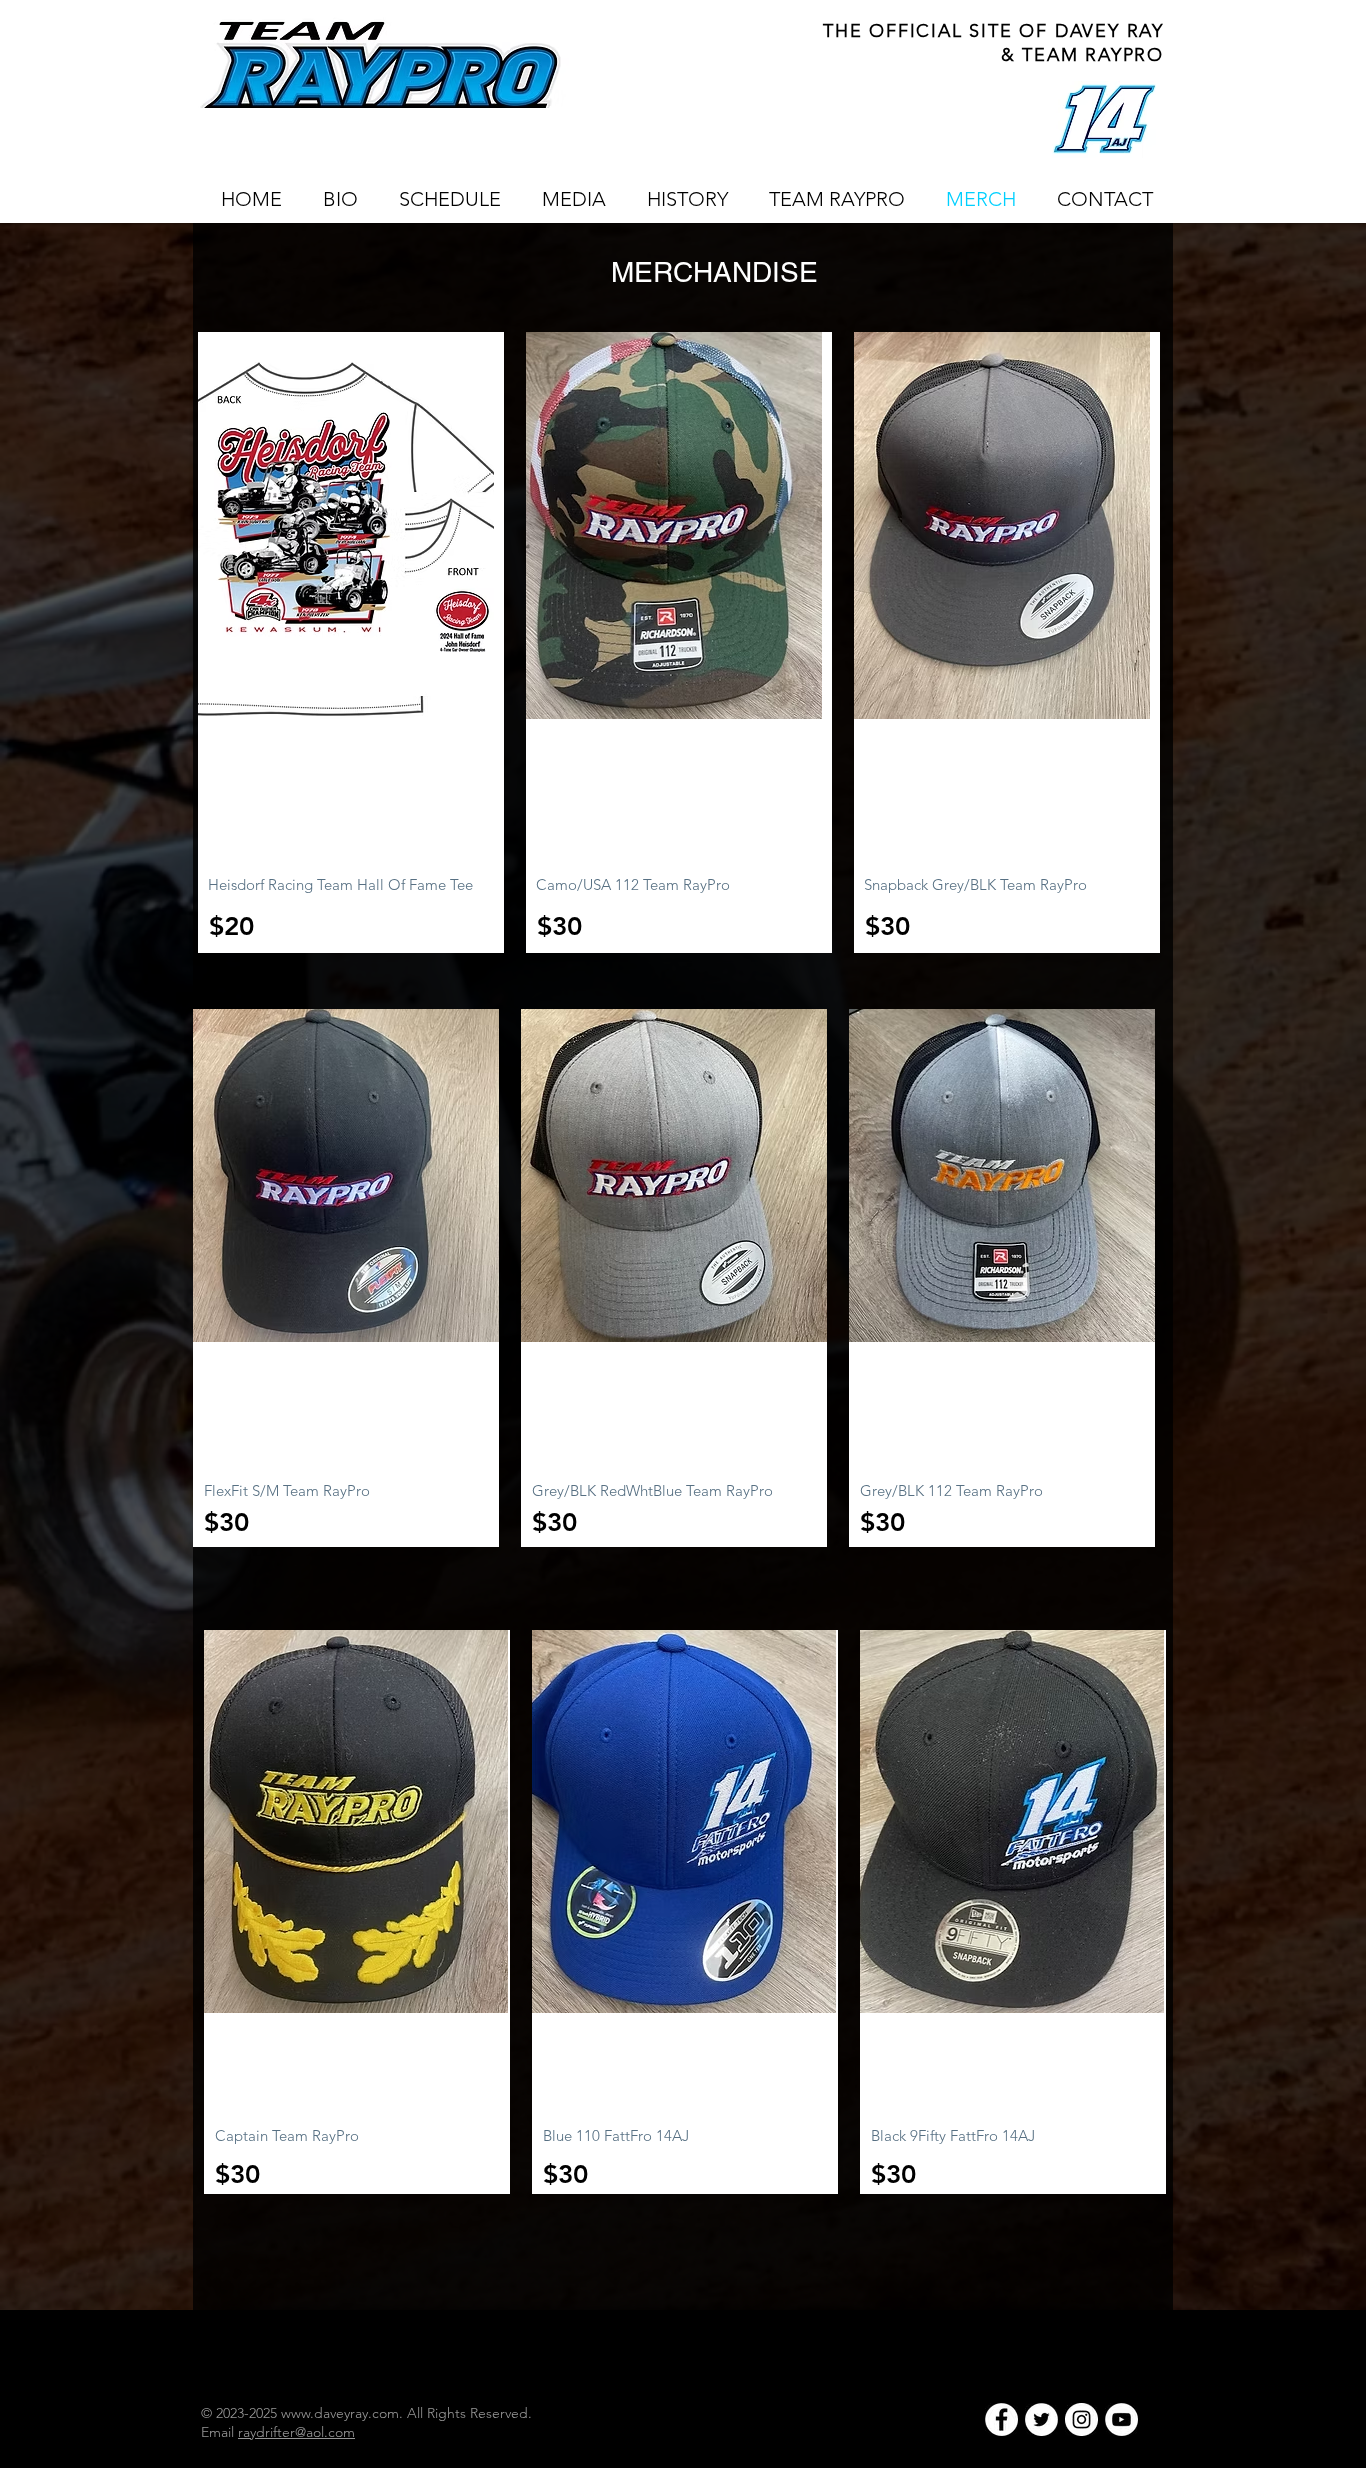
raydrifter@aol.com (296, 2432)
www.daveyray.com (340, 2413)
